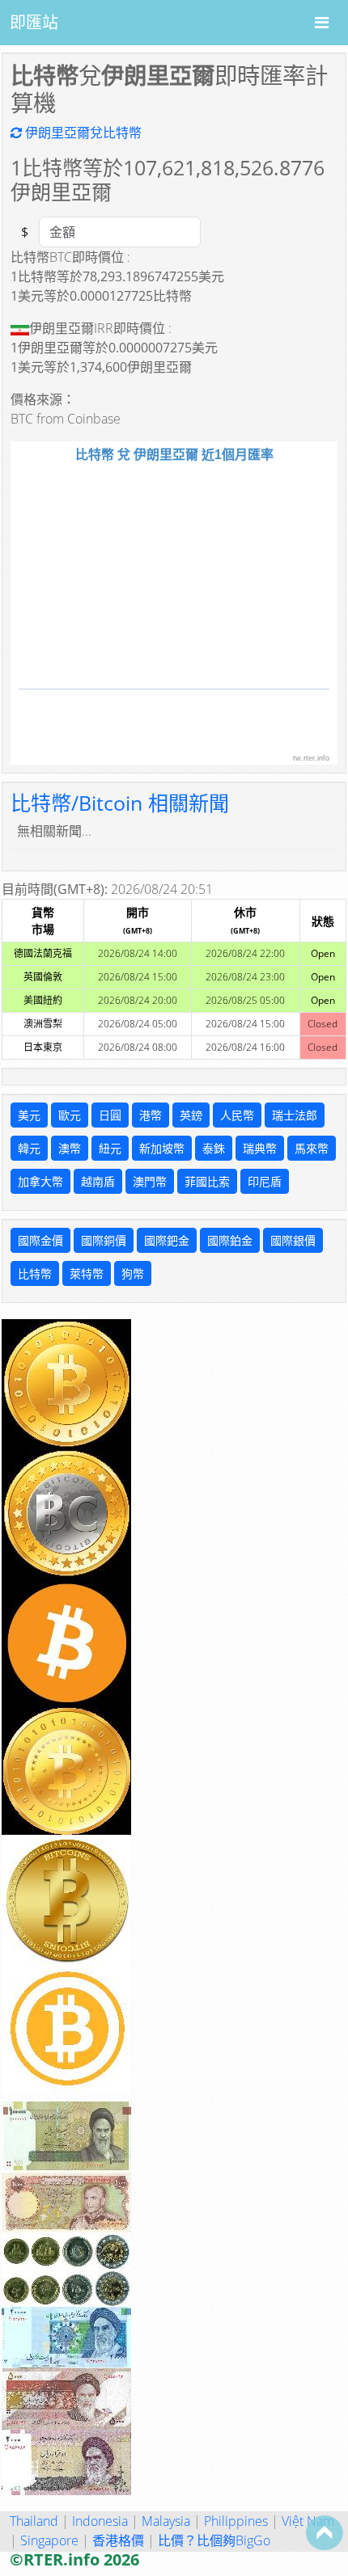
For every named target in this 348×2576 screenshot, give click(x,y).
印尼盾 (265, 1181)
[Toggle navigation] (322, 23)
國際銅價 (104, 1240)
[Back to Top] (325, 2532)
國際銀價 (293, 1240)
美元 (29, 1115)
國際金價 (40, 1240)
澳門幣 (150, 1181)
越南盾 (98, 1181)
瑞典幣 (260, 1148)
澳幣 (70, 1148)
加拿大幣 (40, 1181)
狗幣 (133, 1273)
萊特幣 (87, 1273)
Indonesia (100, 2521)
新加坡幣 (162, 1148)
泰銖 (214, 1148)
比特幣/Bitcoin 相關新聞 (120, 803)
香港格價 (118, 2540)
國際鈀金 (167, 1240)
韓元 (29, 1148)
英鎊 (191, 1115)
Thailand (34, 2521)
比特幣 (35, 1273)
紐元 (110, 1148)
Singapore (49, 2540)
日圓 (110, 1115)
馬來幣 (312, 1148)
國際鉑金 (230, 1240)
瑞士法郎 (295, 1115)
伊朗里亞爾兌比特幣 (82, 133)
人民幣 (237, 1115)
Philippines (236, 2521)
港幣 (151, 1115)
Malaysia (166, 2521)
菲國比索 (207, 1181)
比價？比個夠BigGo (214, 2540)
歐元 (70, 1115)
